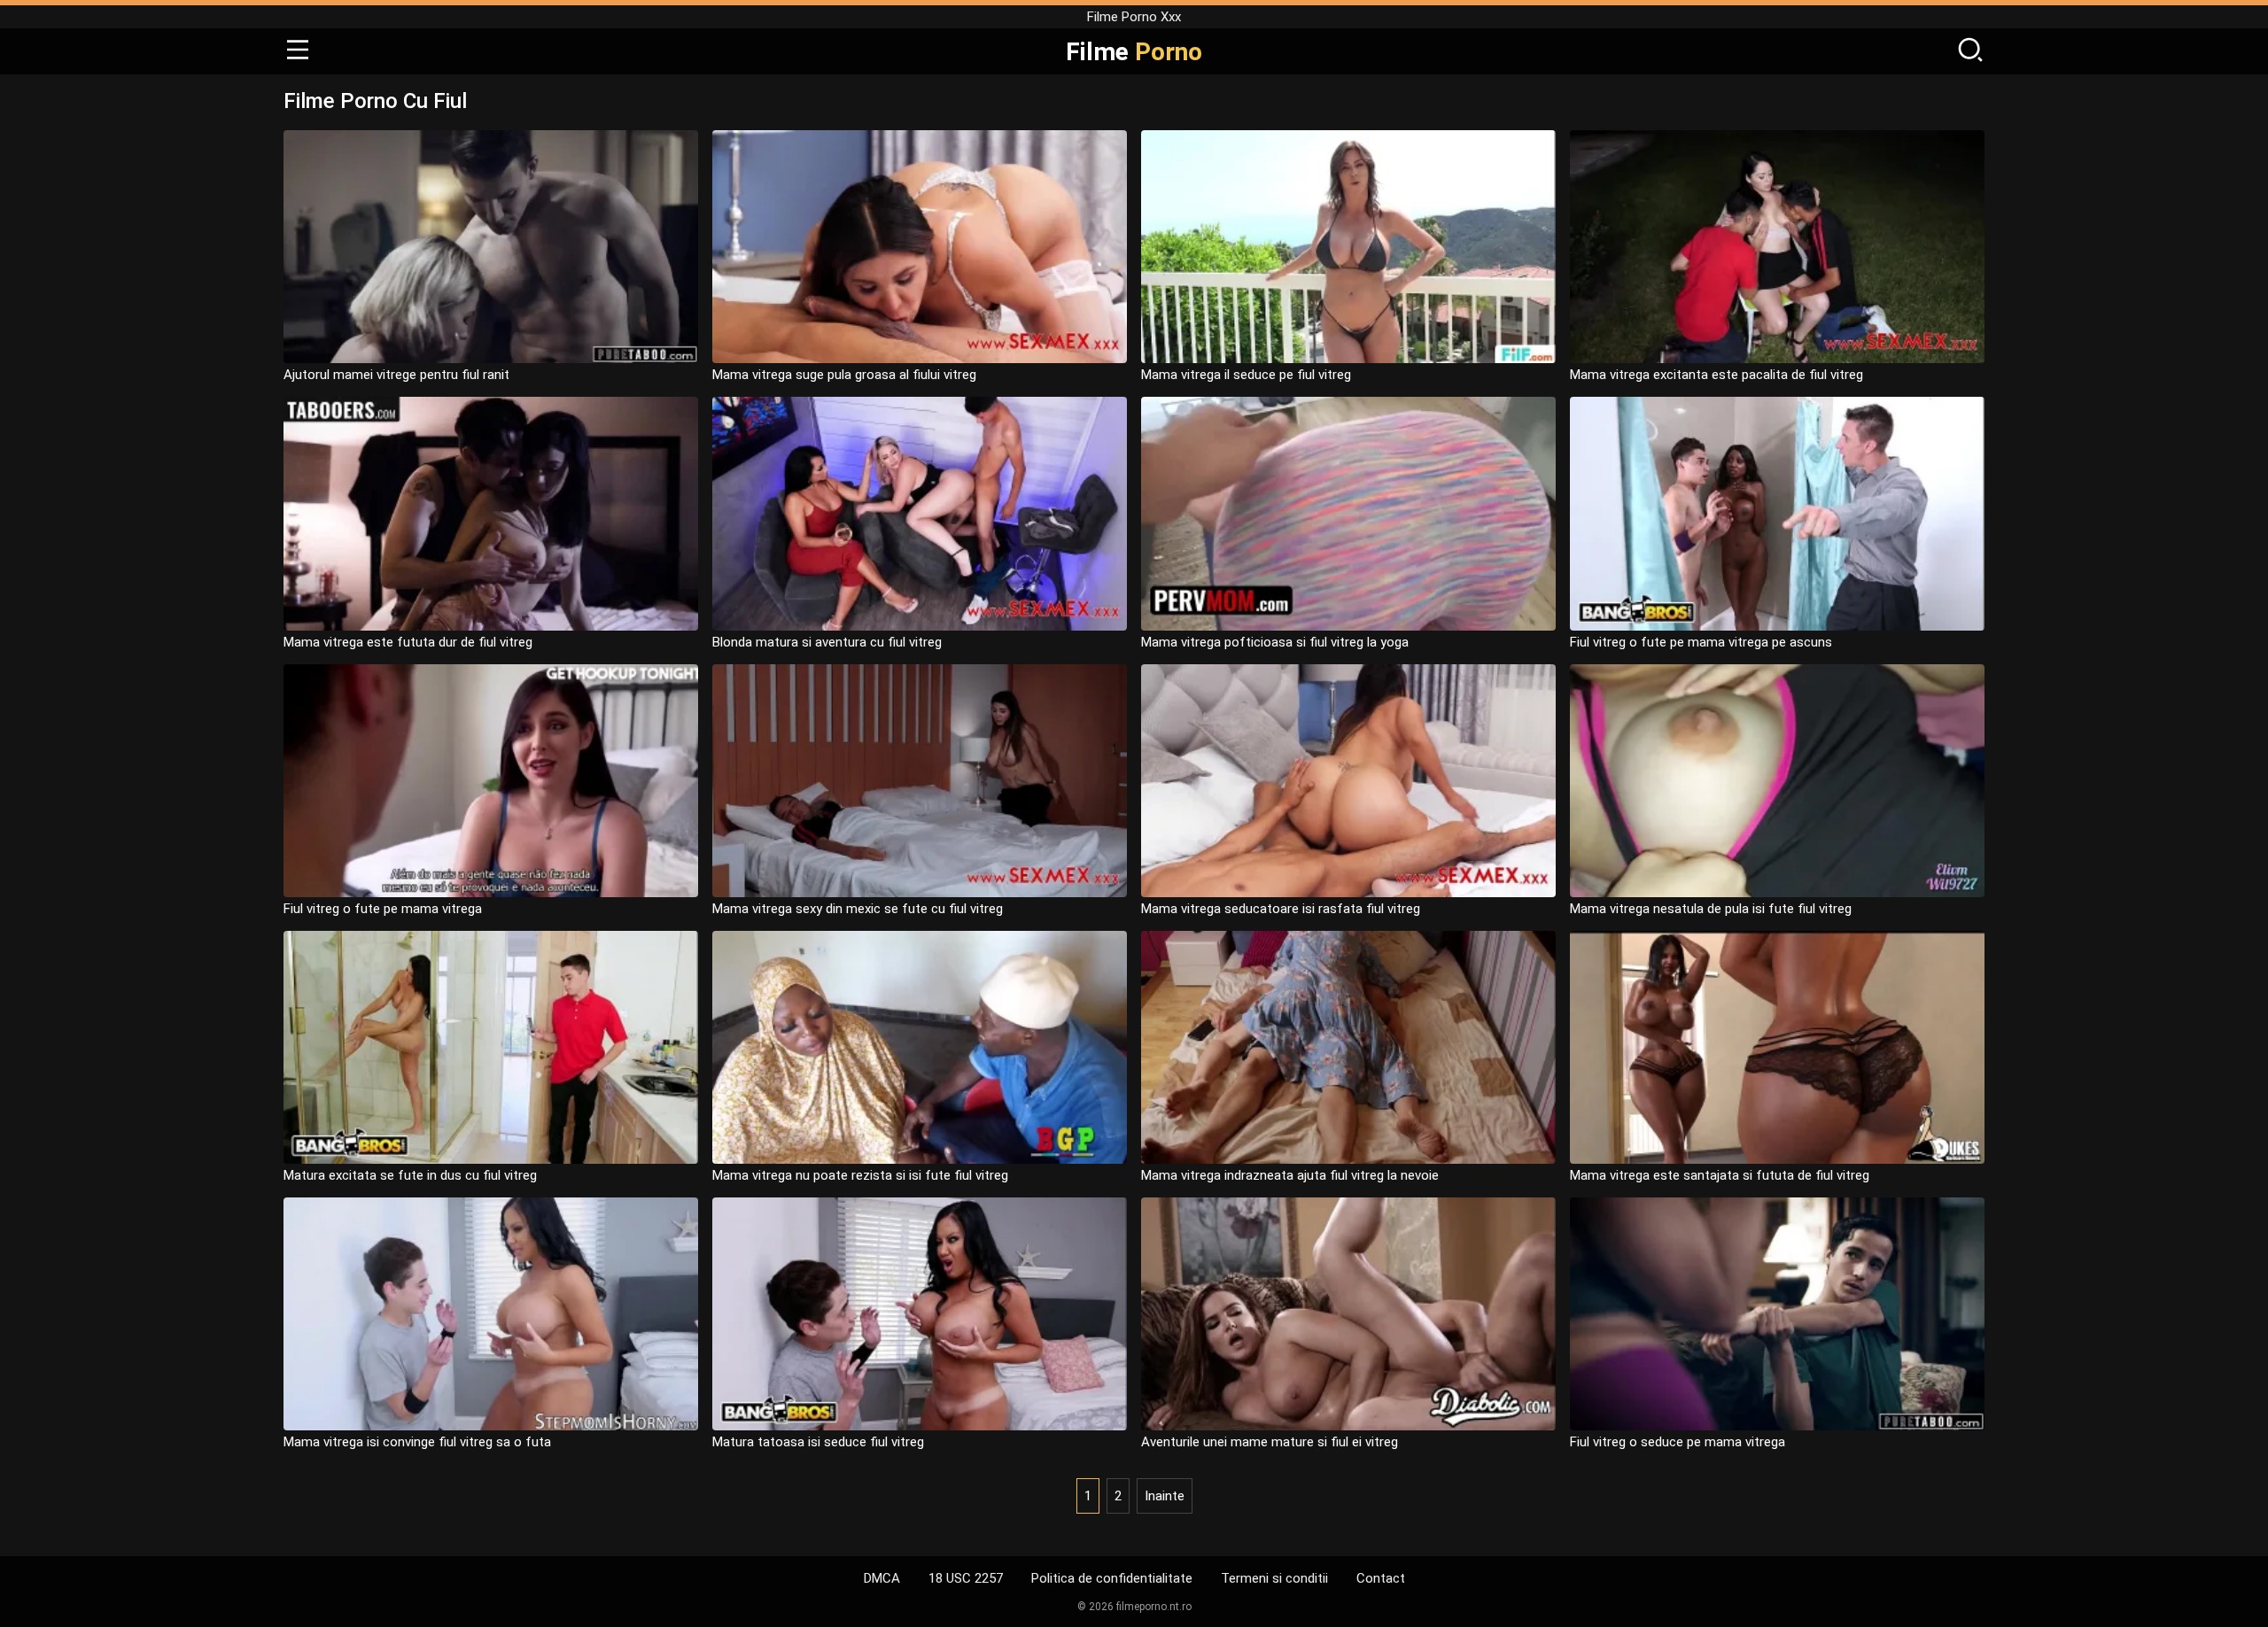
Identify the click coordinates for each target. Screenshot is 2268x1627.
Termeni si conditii (1274, 1578)
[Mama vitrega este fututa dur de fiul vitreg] (491, 513)
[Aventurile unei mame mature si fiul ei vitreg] (1348, 1314)
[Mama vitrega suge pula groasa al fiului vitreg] (920, 247)
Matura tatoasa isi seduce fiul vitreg (818, 1442)
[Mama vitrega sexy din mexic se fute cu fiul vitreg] (920, 781)
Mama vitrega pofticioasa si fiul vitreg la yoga (1275, 642)
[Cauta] (1970, 51)
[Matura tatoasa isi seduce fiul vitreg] (920, 1314)
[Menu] (298, 51)
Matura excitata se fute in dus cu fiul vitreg (410, 1175)
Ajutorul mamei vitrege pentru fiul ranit (396, 375)
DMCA (882, 1578)
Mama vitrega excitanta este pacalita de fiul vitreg (1717, 375)
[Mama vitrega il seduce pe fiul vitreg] (1348, 247)
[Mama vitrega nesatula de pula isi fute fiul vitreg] (1777, 781)
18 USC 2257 (966, 1578)
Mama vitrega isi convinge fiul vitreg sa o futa (417, 1442)
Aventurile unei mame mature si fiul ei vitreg (1270, 1442)
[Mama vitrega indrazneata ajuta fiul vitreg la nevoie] (1348, 1047)
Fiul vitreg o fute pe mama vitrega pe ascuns (1701, 642)
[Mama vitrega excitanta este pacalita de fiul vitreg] (1777, 247)
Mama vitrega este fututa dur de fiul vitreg (408, 642)
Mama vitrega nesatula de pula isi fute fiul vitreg (1711, 909)
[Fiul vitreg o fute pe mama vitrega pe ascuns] (1777, 513)
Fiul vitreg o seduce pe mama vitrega (1678, 1442)
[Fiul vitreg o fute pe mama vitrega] (491, 781)
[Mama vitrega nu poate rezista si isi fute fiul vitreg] (920, 1047)
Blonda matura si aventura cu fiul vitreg (827, 642)
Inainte (1165, 1496)
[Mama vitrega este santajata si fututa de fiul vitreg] (1777, 1047)
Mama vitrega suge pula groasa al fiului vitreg (844, 375)
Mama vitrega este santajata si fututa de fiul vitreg (1720, 1175)
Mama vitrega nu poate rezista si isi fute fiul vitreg (860, 1175)
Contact (1381, 1578)
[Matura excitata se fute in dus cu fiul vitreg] (491, 1047)
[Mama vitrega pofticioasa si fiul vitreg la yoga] (1348, 513)
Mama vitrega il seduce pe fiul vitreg (1246, 375)
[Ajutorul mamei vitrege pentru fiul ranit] (491, 247)
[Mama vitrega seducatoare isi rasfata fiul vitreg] (1348, 781)
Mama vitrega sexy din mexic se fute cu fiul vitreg (858, 909)
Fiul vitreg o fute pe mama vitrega (383, 909)
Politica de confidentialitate (1112, 1578)
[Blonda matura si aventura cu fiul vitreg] (920, 513)
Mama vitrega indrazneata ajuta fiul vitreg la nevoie (1290, 1175)
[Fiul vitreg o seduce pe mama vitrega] (1777, 1314)
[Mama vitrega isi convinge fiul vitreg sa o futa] (491, 1314)
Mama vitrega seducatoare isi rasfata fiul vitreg (1281, 909)
